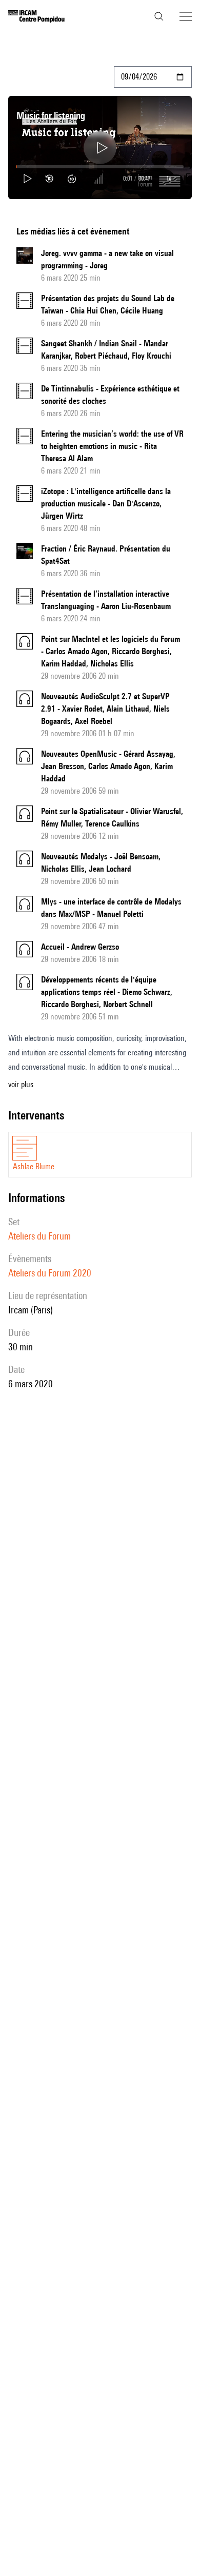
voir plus (21, 1084)
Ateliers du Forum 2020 (50, 1273)
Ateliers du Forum (39, 1236)
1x (169, 178)
